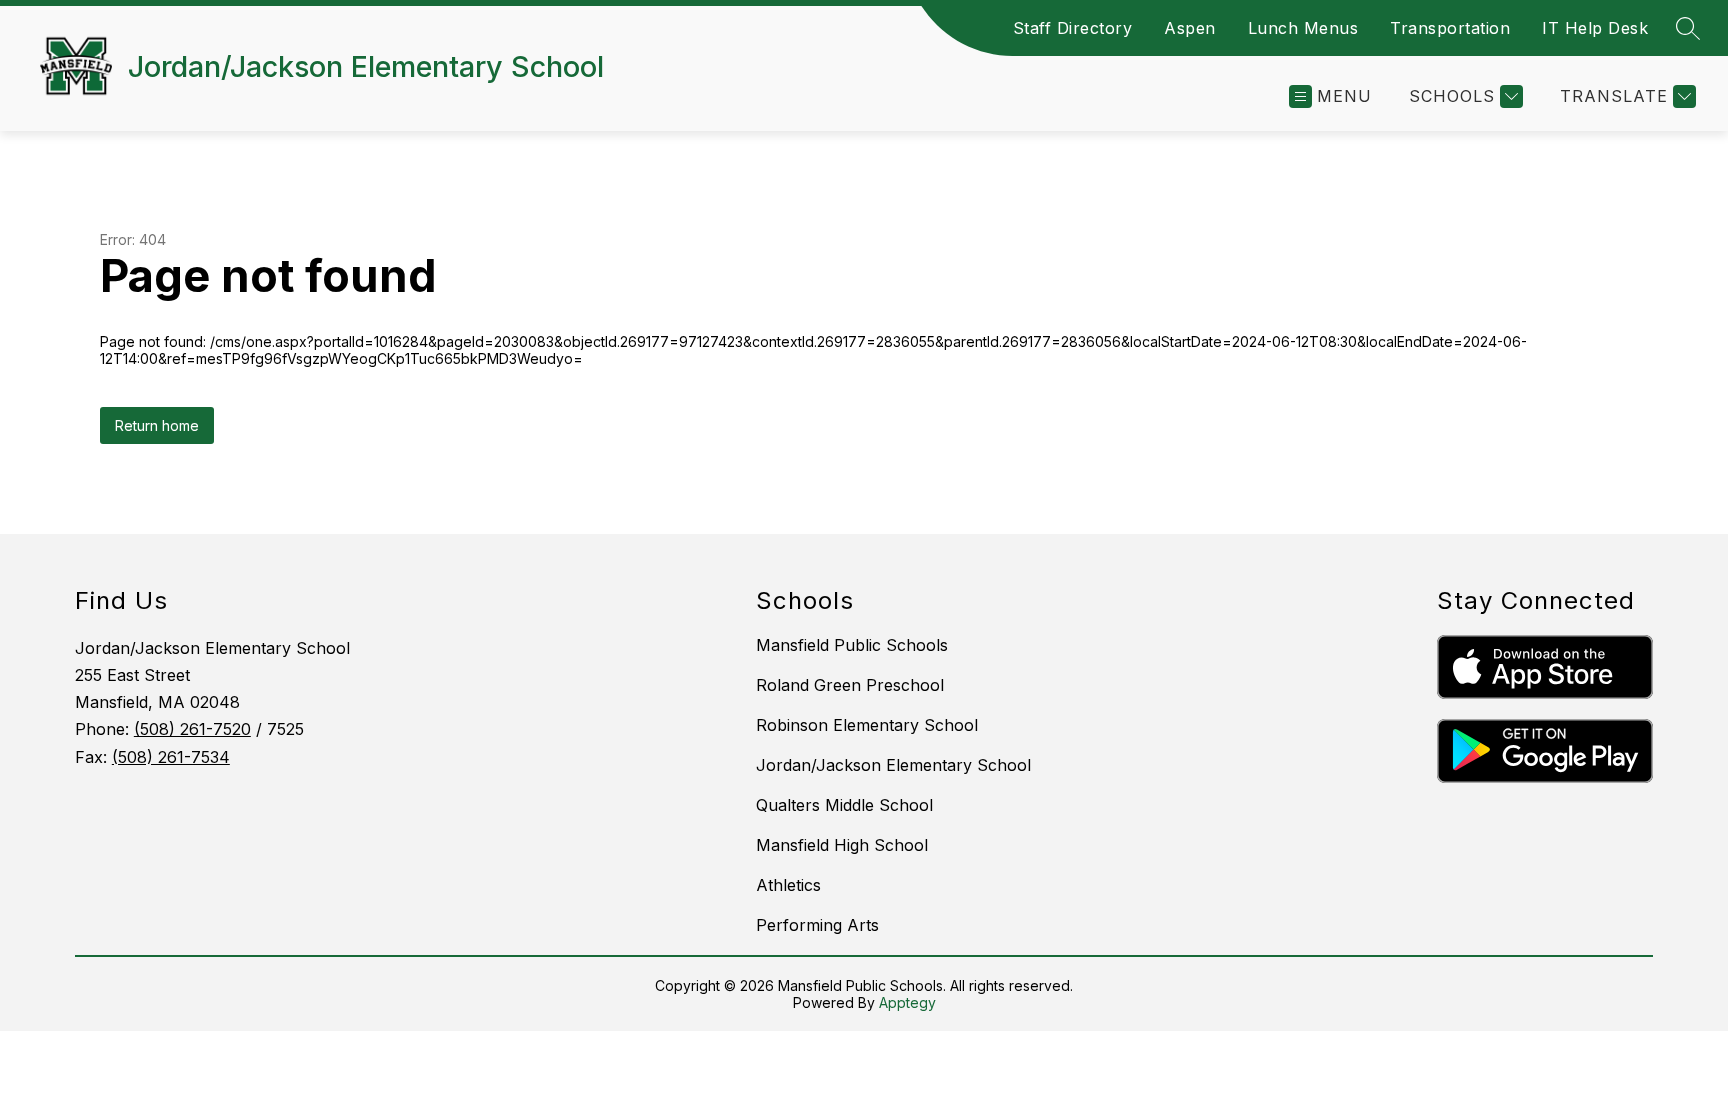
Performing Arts (817, 925)
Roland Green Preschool (850, 685)
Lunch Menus (1303, 28)
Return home (157, 425)
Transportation (1450, 28)
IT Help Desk (1595, 28)
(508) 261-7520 (192, 729)
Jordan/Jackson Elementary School (893, 765)
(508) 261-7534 (171, 757)
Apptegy (907, 1002)
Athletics (788, 885)
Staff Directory (1073, 28)
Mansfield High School (842, 845)
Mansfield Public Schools (852, 645)
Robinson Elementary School (867, 725)
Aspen (1190, 28)
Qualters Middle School (844, 805)
